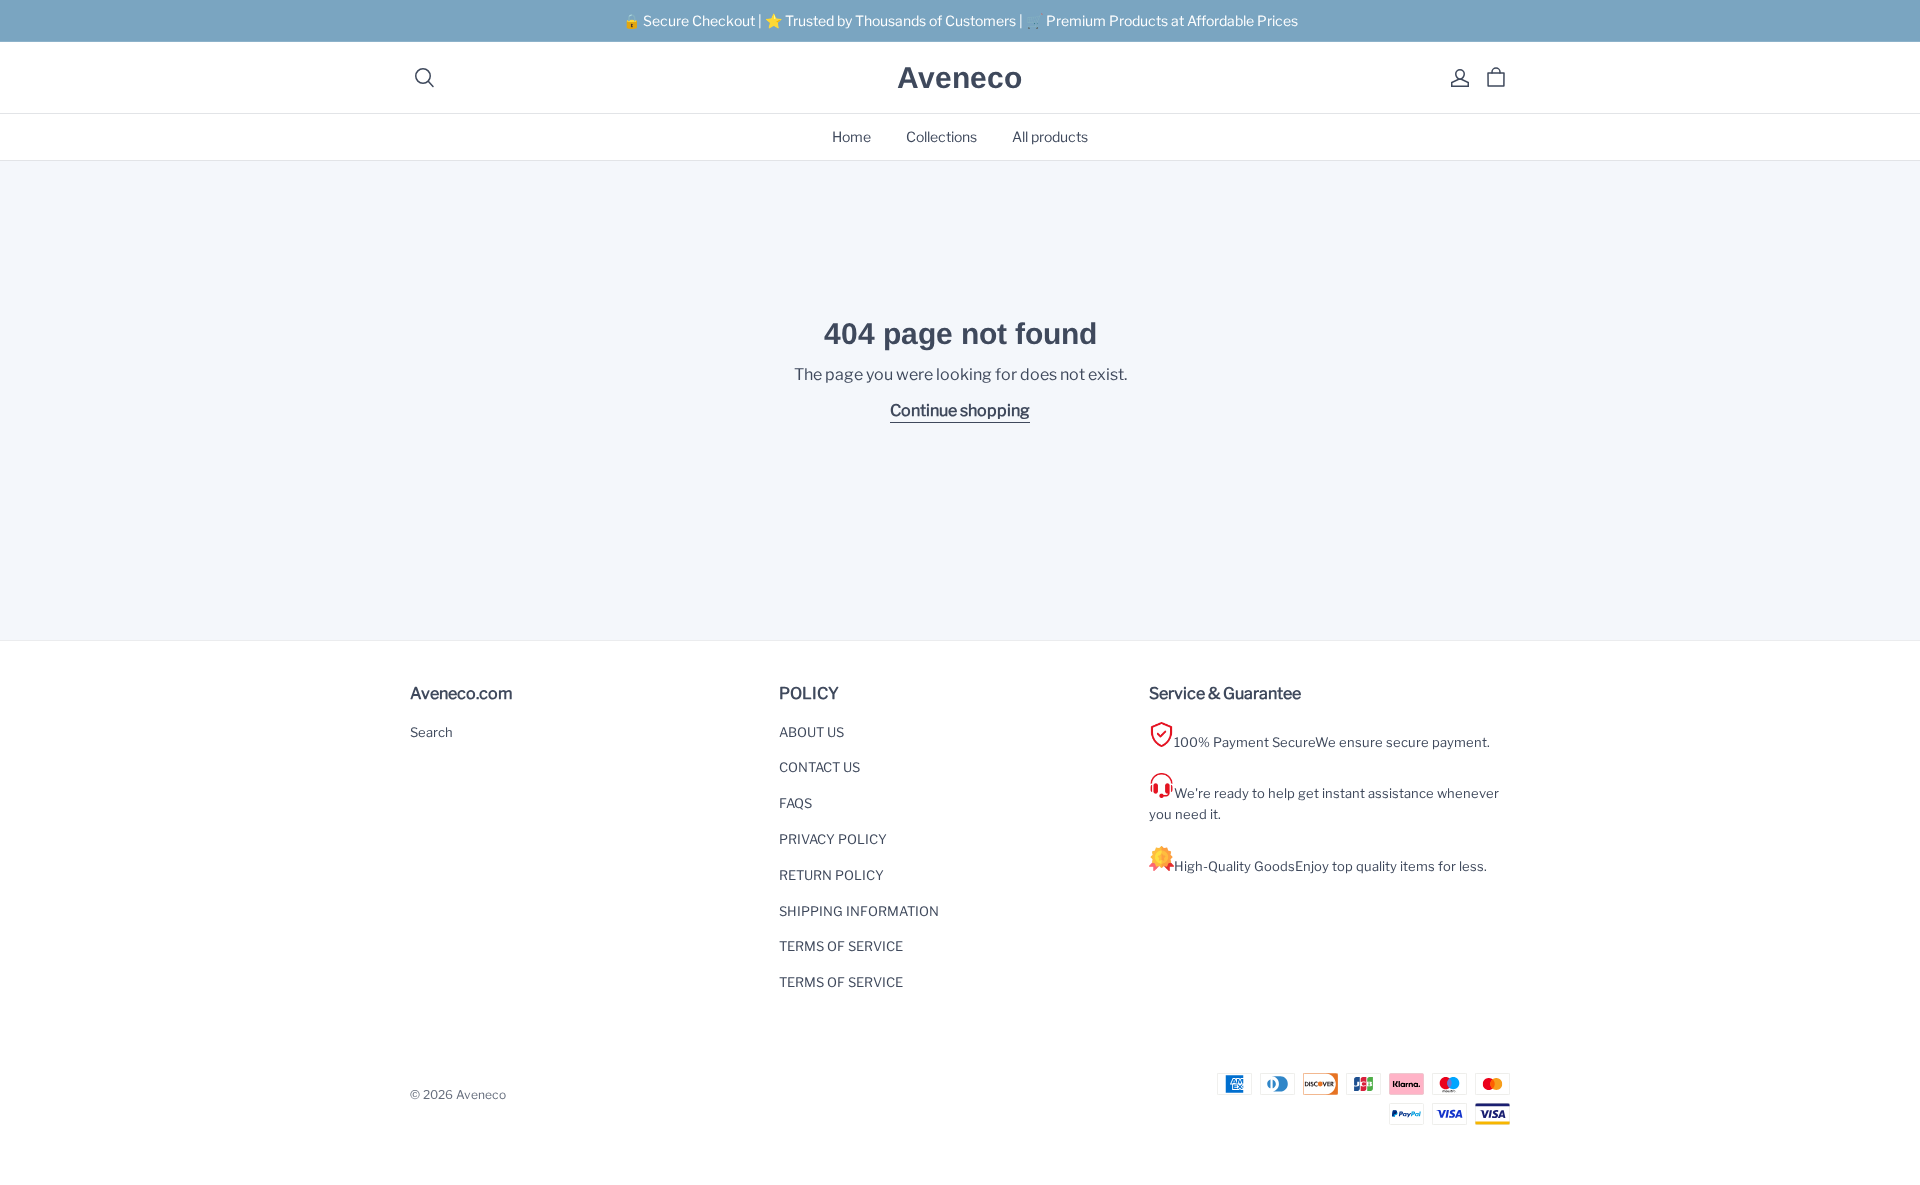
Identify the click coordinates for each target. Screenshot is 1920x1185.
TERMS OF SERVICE (841, 946)
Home (851, 136)
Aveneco (959, 77)
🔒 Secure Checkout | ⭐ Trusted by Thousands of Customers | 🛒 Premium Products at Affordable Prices (960, 20)
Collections (941, 136)
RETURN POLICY (831, 875)
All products (1050, 136)
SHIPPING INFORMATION (859, 911)
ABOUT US (811, 732)
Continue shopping (960, 410)
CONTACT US (819, 767)
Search (431, 732)
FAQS (795, 803)
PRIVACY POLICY (833, 839)
